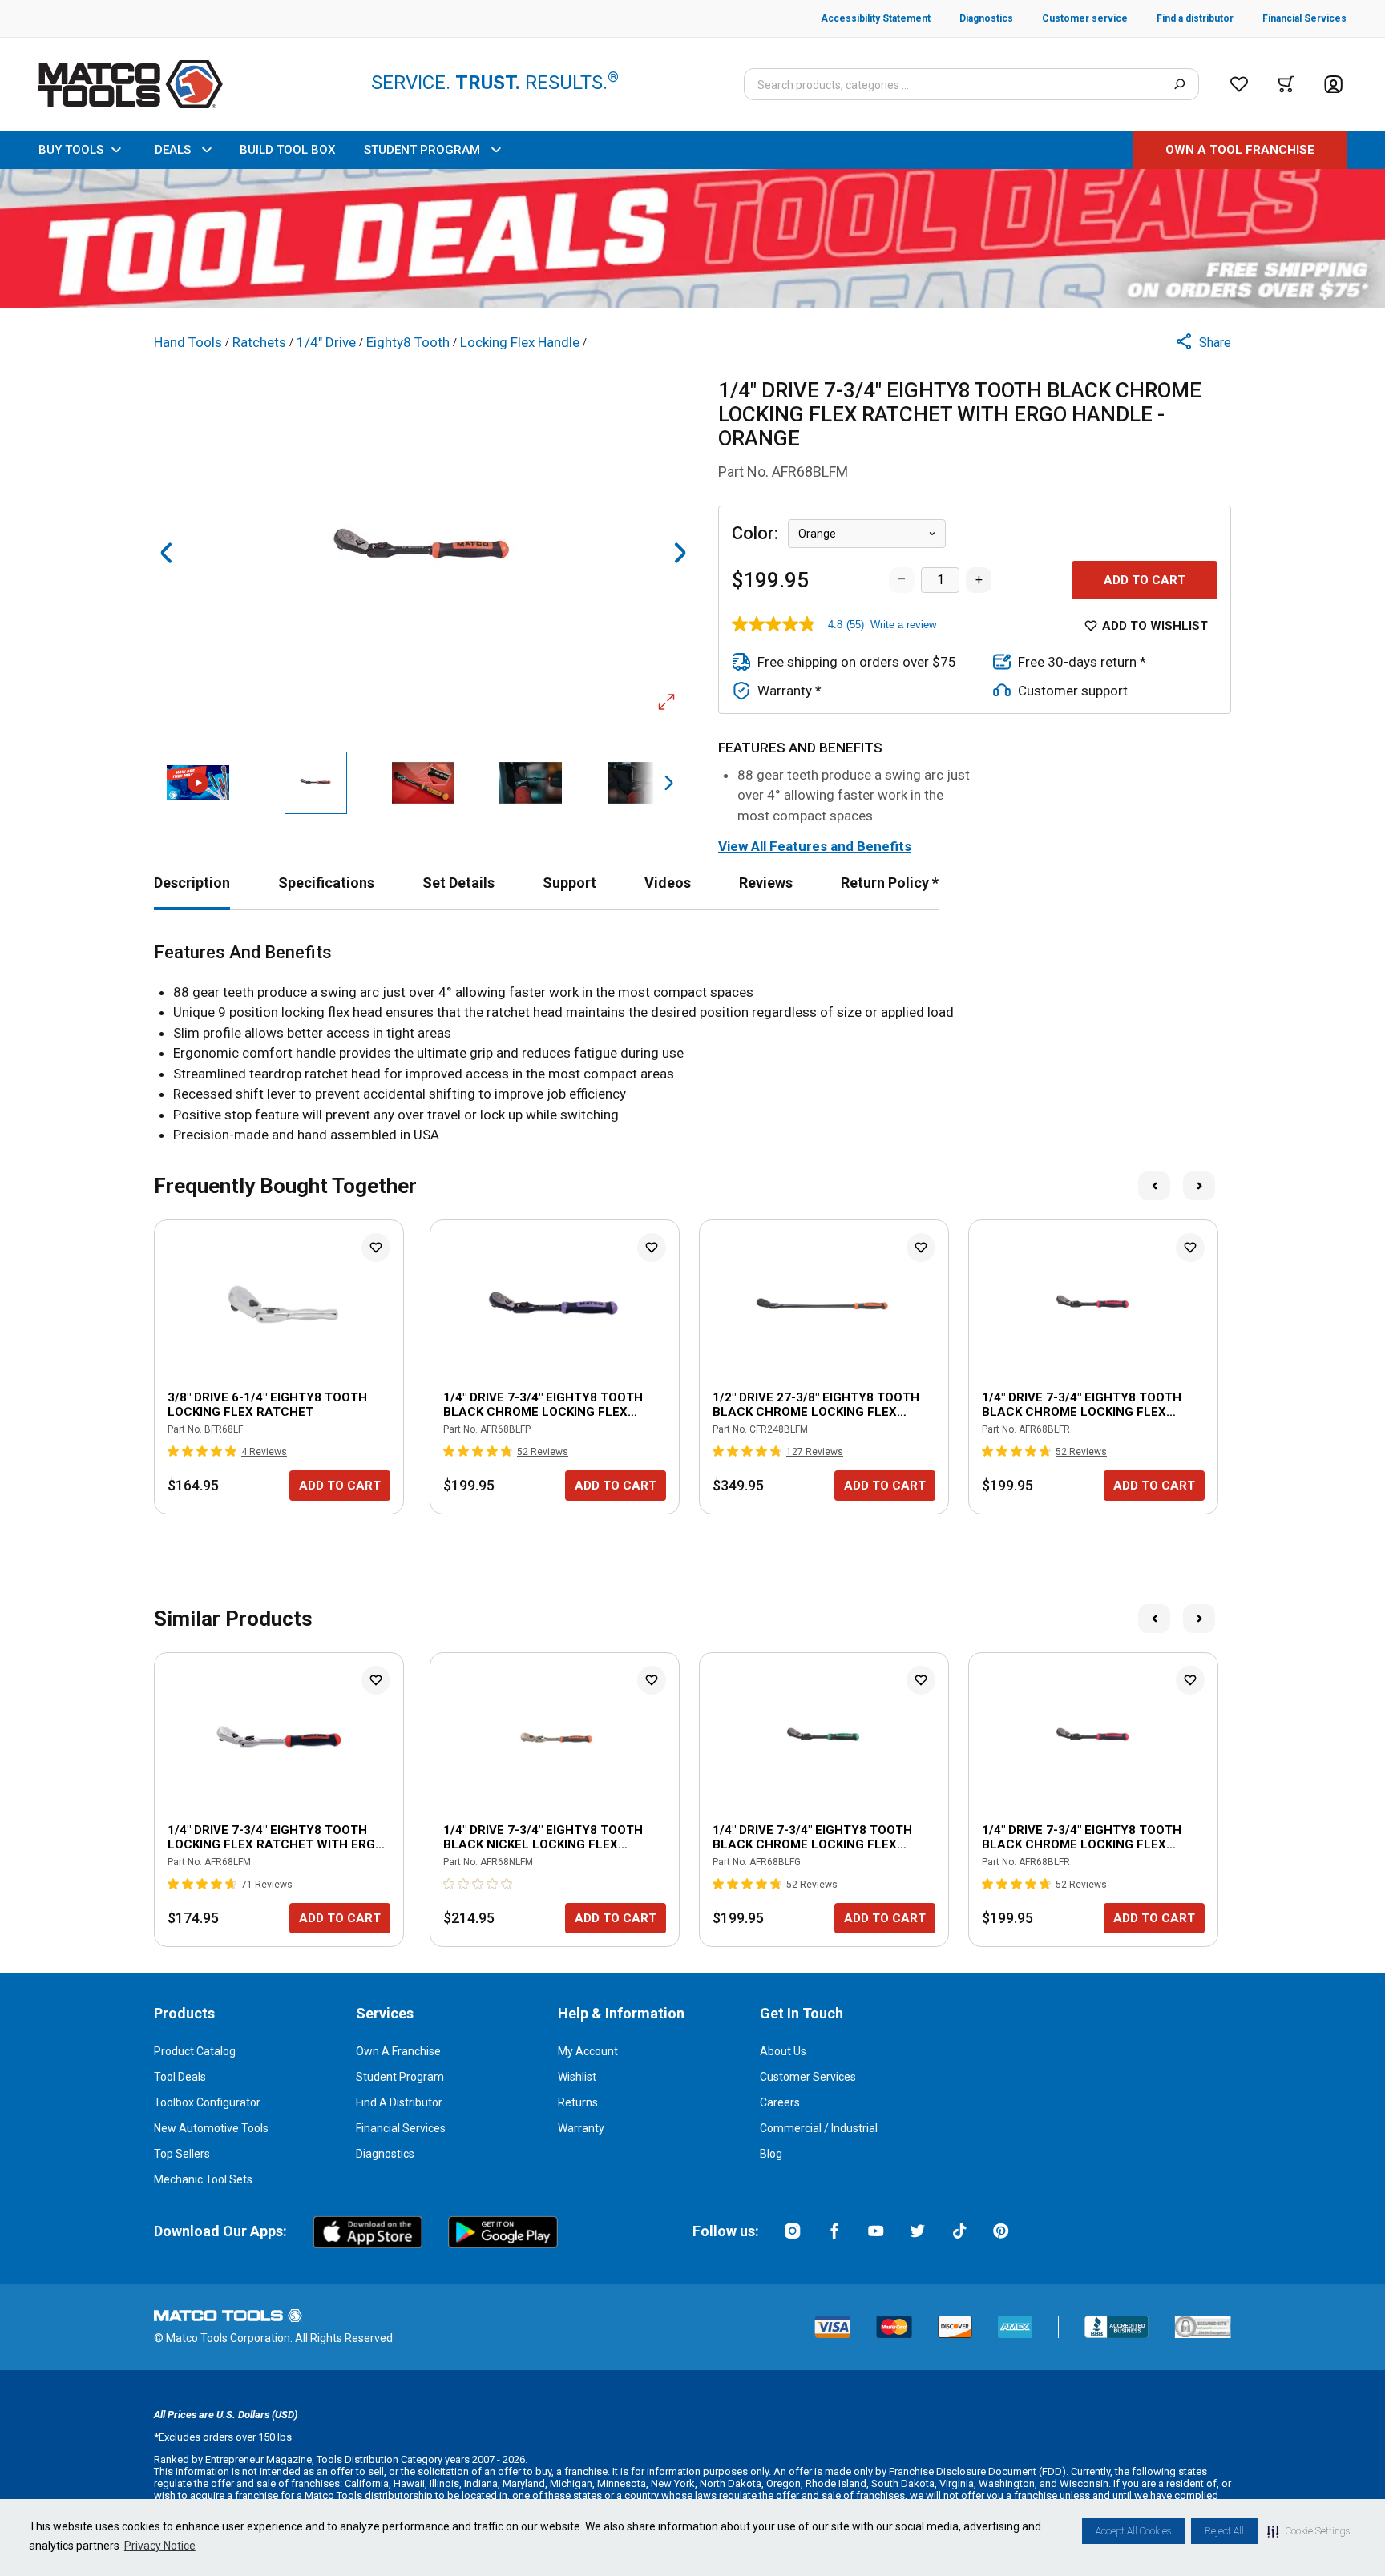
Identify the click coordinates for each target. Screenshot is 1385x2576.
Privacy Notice (160, 2546)
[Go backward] (167, 553)
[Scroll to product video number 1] (198, 783)
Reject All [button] (1224, 2531)
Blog (771, 2154)
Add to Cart (1145, 580)
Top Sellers (182, 2154)
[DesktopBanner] (692, 238)
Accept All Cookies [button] (1133, 2531)
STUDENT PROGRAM (422, 150)
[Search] (1179, 84)
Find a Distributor (399, 2102)
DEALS (173, 150)
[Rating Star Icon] (174, 1451)
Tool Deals (180, 2077)
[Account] (1333, 85)
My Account (588, 2051)
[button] (1308, 2531)
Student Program (400, 2077)
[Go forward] (680, 553)
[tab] (192, 883)
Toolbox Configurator (207, 2102)
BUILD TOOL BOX (287, 150)
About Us (783, 2051)
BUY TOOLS (71, 150)
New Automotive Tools (211, 2128)
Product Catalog (195, 2051)
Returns (578, 2102)
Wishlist (577, 2077)
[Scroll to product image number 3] (423, 783)
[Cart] (1286, 84)
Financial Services (401, 2128)
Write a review (903, 625)
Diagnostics (385, 2154)
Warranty (581, 2128)
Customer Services (808, 2077)
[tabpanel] (692, 1044)
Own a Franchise (398, 2051)
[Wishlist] (1239, 84)
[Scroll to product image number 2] (315, 783)
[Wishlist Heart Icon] (376, 1248)
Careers (780, 2102)
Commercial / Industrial (819, 2128)
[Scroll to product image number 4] (531, 783)
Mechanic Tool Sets (203, 2179)
